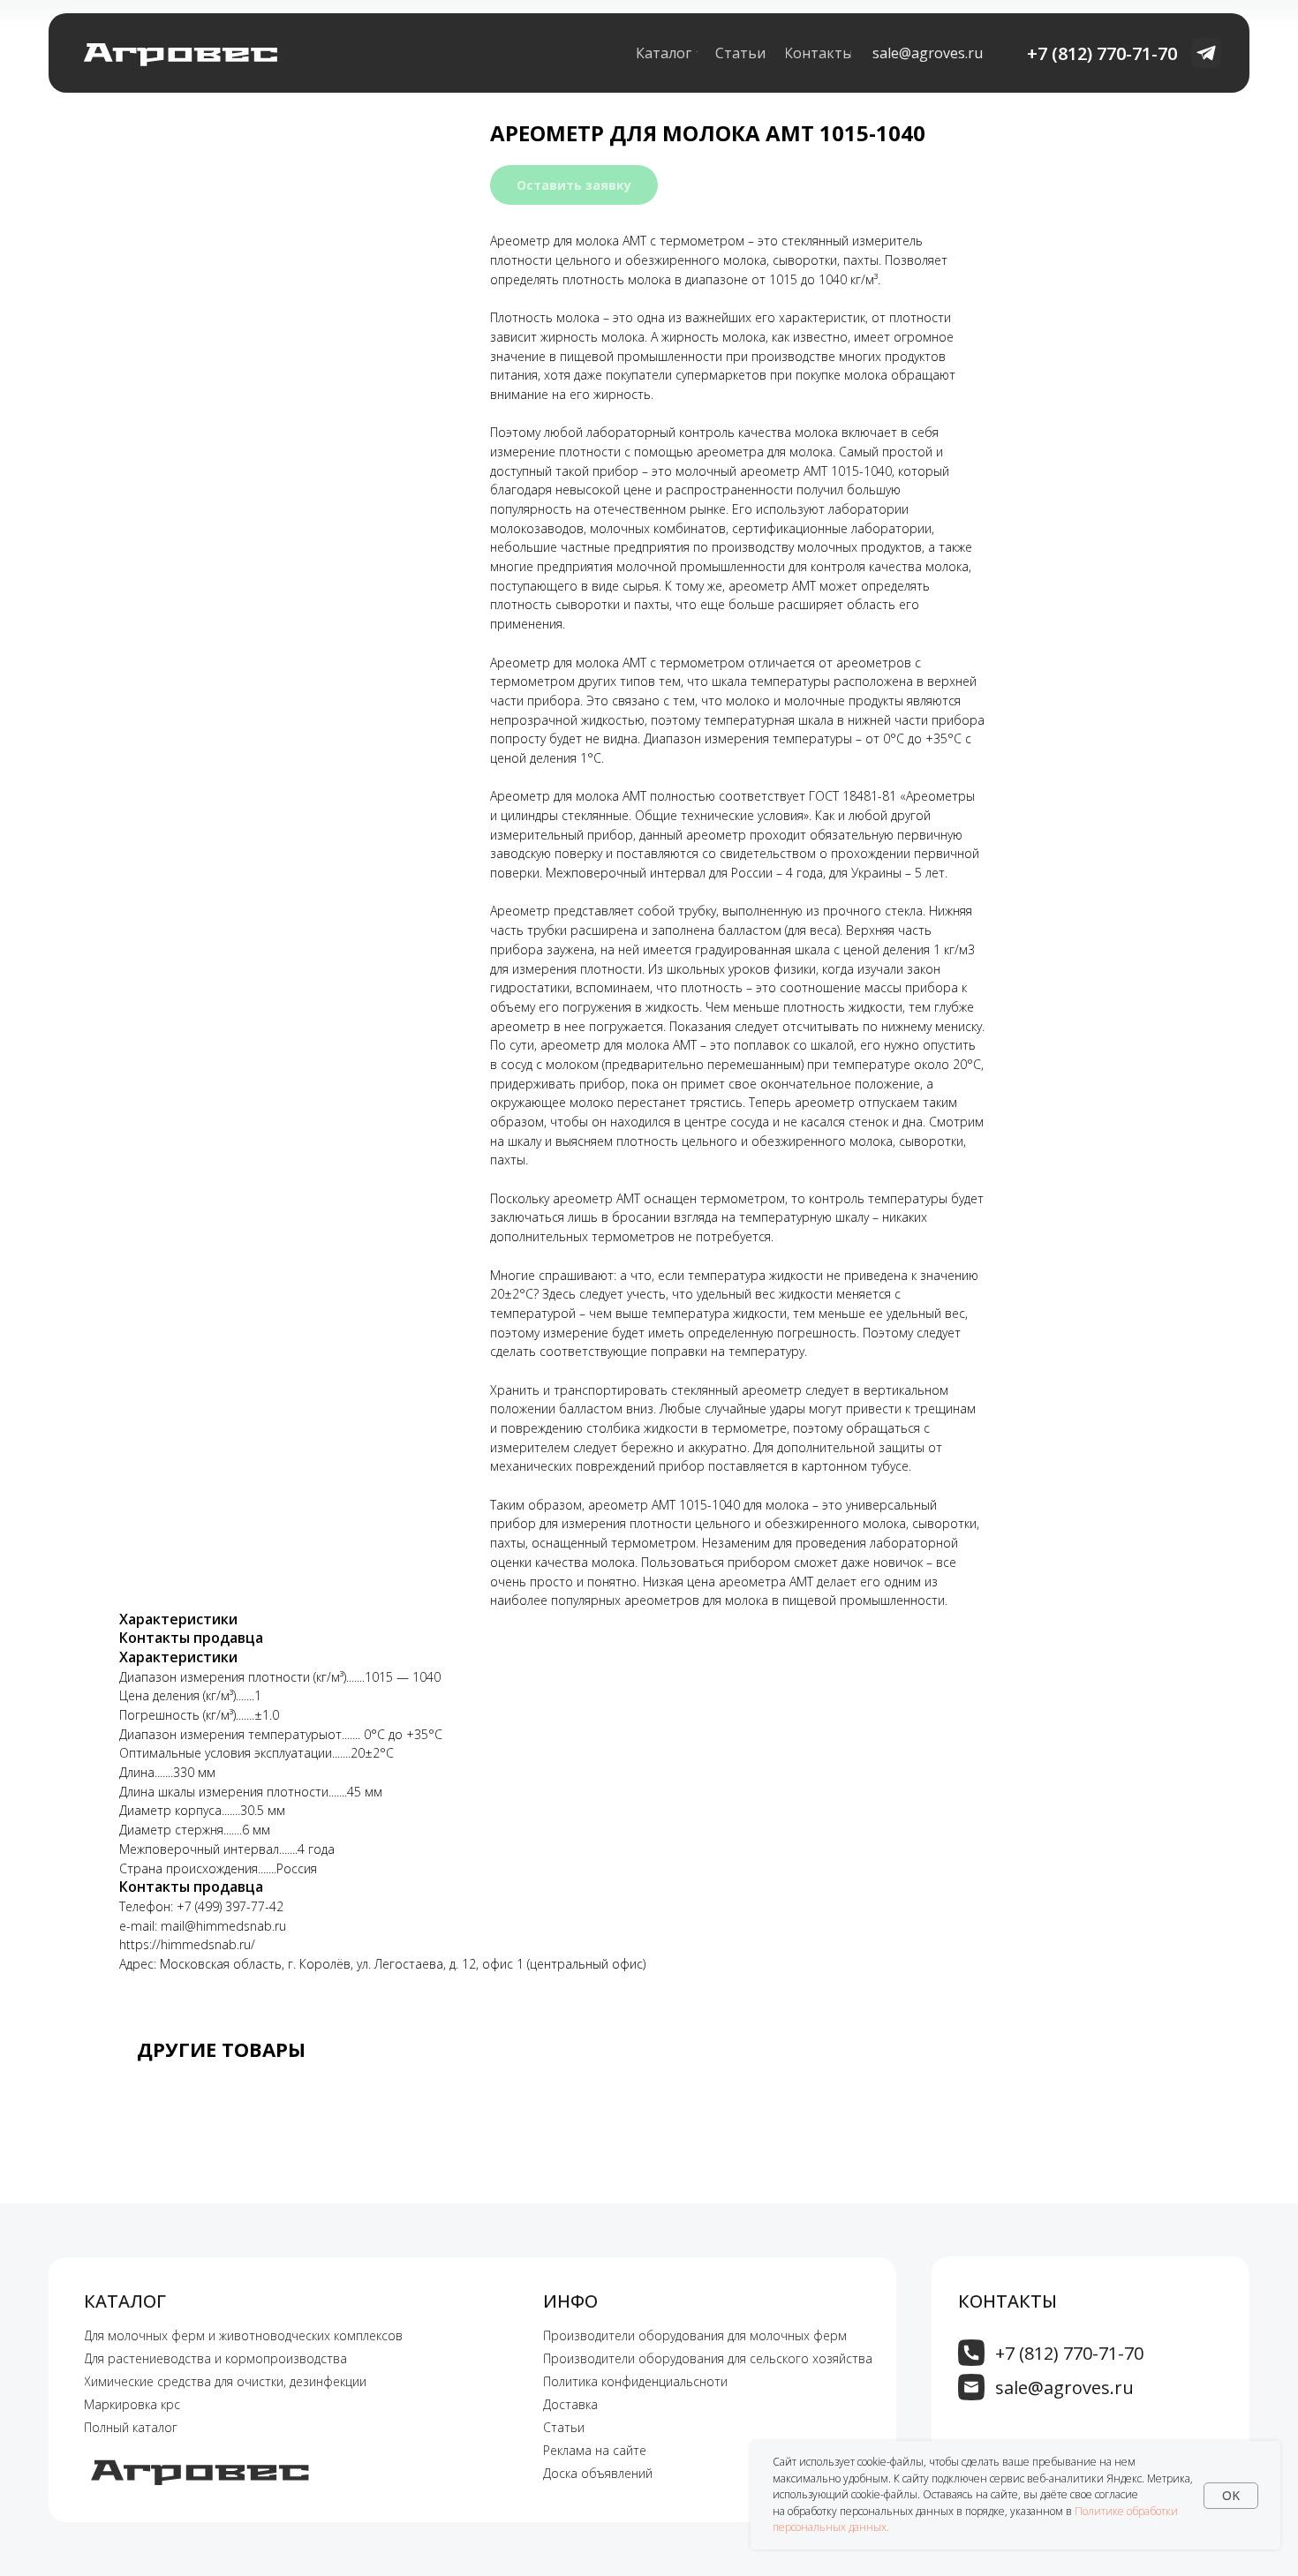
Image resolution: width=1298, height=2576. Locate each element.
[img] (971, 2353)
